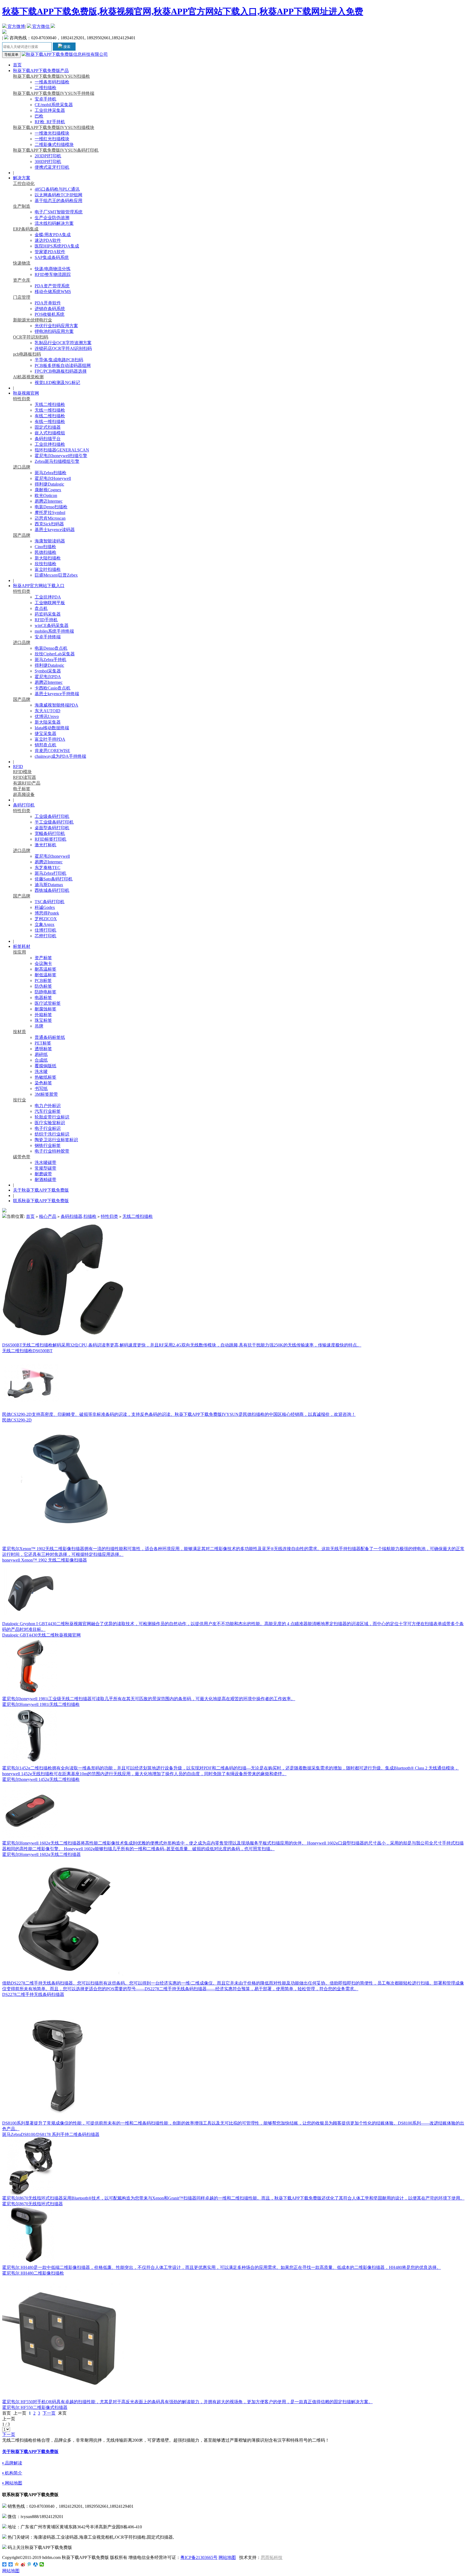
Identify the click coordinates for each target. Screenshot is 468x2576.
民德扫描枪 (45, 552)
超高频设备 (24, 794)
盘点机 (41, 608)
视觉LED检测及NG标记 (57, 383)
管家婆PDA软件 (50, 252)
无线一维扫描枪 (50, 410)
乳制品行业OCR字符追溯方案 (63, 343)
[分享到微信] (42, 2564)
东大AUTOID (48, 711)
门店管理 (22, 297)
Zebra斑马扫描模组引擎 (57, 461)
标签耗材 (22, 946)
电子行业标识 (48, 1128)
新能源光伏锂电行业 (32, 320)
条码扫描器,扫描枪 (79, 1216)
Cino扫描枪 (45, 547)
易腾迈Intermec (49, 501)
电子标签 (22, 789)
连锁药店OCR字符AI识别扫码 (63, 348)
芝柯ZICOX (46, 919)
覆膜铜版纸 (45, 1066)
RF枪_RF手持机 (50, 122)
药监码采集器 (48, 614)
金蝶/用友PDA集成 (53, 235)
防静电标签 (45, 992)
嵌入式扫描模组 (50, 433)
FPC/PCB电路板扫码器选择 (61, 371)
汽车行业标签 (48, 1111)
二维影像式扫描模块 (54, 144)
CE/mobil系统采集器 (54, 105)
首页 (17, 65)
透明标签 (43, 1049)
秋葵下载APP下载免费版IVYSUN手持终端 (54, 93)
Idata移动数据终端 (52, 728)
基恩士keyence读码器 (55, 530)
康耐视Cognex (48, 490)
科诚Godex (45, 907)
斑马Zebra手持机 (51, 660)
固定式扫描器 (48, 427)
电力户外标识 (48, 1106)
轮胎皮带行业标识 (52, 1117)
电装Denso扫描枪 (51, 507)
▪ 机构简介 (12, 2473)
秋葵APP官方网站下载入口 (39, 586)
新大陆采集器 (48, 722)
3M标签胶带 (46, 1094)
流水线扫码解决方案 (54, 223)
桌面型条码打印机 (52, 828)
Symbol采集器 (48, 671)
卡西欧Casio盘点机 (53, 688)
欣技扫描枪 (45, 564)
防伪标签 (43, 986)
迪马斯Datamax (49, 885)
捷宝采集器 (45, 734)
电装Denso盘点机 (51, 648)
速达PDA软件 (48, 240)
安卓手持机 (45, 99)
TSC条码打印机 (50, 902)
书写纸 (41, 1089)
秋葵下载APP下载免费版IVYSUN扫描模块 (54, 127)
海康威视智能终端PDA (56, 705)
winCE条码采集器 (52, 625)
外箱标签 (43, 1015)
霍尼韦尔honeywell (52, 856)
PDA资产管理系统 (52, 286)
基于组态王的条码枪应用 (58, 201)
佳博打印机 (45, 930)
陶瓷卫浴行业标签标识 (56, 1140)
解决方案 (22, 178)
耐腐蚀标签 (45, 1009)
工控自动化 (24, 183)
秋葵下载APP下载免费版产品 (41, 71)
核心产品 (48, 1216)
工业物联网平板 (50, 603)
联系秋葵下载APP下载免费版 (41, 1201)
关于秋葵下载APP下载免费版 (41, 1190)
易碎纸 (41, 1054)
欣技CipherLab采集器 (55, 654)
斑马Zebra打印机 (51, 873)
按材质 (19, 1032)
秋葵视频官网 (26, 393)
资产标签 (43, 958)
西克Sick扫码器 (49, 524)
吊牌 (39, 1026)
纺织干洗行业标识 (52, 1134)
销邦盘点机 (45, 745)
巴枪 (39, 116)
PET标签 (43, 1043)
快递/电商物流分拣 (53, 269)
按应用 (19, 952)
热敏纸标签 (45, 1077)
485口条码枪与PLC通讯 (57, 189)
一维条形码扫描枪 (52, 82)
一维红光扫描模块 (52, 139)
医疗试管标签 (48, 1003)
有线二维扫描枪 (50, 416)
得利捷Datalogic (49, 484)
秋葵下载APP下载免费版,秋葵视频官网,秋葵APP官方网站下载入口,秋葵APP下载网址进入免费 (183, 11)
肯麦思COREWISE (52, 751)
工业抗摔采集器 (50, 110)
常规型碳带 (45, 1168)
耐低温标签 (45, 975)
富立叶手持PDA (50, 739)
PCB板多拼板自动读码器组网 (63, 365)
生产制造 (22, 206)
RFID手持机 (46, 620)
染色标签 (43, 1083)
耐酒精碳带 (45, 1180)
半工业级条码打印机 (54, 822)
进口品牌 (22, 467)
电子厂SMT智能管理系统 (59, 212)
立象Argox (45, 924)
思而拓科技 (272, 2557)
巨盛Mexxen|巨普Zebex (56, 575)
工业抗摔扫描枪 (50, 444)
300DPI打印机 (48, 162)
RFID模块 (22, 772)
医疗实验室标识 (50, 1123)
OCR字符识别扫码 (31, 337)
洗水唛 (41, 1071)
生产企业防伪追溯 (52, 218)
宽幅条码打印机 (50, 833)
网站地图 (227, 2557)
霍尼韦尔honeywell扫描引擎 (61, 456)
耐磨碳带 (43, 1174)
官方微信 (41, 26)
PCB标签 (43, 980)
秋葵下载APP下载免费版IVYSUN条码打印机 (56, 150)
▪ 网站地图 (12, 2483)
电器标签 (43, 998)
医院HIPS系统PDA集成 (57, 246)
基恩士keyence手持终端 (57, 694)
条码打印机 (24, 805)
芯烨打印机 (45, 936)
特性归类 (22, 399)
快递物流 (22, 263)
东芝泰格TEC (48, 868)
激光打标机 (45, 845)
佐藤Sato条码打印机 (54, 879)
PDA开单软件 (48, 303)
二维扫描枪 (45, 88)
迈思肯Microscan (50, 518)
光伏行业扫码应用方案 (56, 326)
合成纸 (41, 1060)
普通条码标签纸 (50, 1037)
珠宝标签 (43, 1020)
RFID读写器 (25, 777)
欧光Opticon (46, 495)
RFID (18, 767)
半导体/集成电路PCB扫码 (59, 360)
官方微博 (16, 26)
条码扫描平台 (48, 439)
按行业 (19, 1100)
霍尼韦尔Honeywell (53, 478)
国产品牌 (22, 535)
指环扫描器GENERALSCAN (62, 450)
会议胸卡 (43, 963)
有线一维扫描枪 (50, 422)
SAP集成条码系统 (52, 257)
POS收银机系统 (50, 314)
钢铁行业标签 (48, 1145)
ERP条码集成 (26, 229)
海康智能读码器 (50, 541)
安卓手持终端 (48, 637)
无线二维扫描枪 (50, 404)
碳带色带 (22, 1157)
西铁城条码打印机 (52, 890)
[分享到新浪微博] (23, 2564)
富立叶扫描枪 (48, 569)
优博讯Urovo (47, 716)
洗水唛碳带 (45, 1162)
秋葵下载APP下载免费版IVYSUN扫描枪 (51, 76)
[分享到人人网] (36, 2564)
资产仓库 (22, 280)
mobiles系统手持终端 (54, 631)
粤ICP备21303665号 (199, 2557)
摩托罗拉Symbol (50, 513)
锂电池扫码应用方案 (54, 331)
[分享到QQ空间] (17, 2564)
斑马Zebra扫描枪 (51, 473)
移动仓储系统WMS (53, 292)
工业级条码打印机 (52, 816)
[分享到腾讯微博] (29, 2564)
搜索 (66, 47)
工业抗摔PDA (48, 597)
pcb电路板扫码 (27, 354)
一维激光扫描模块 (52, 133)
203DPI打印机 (48, 156)
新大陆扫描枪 (48, 558)
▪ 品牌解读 (12, 2463)
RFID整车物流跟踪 (53, 274)
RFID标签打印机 (51, 839)
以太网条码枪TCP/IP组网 (58, 195)
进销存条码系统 (50, 309)
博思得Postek (47, 913)
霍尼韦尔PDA (48, 677)
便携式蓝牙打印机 (52, 167)
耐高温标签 (45, 969)
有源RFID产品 (27, 783)
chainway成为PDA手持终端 (60, 756)
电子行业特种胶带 (52, 1151)
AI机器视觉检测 (28, 377)
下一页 (49, 2413)
